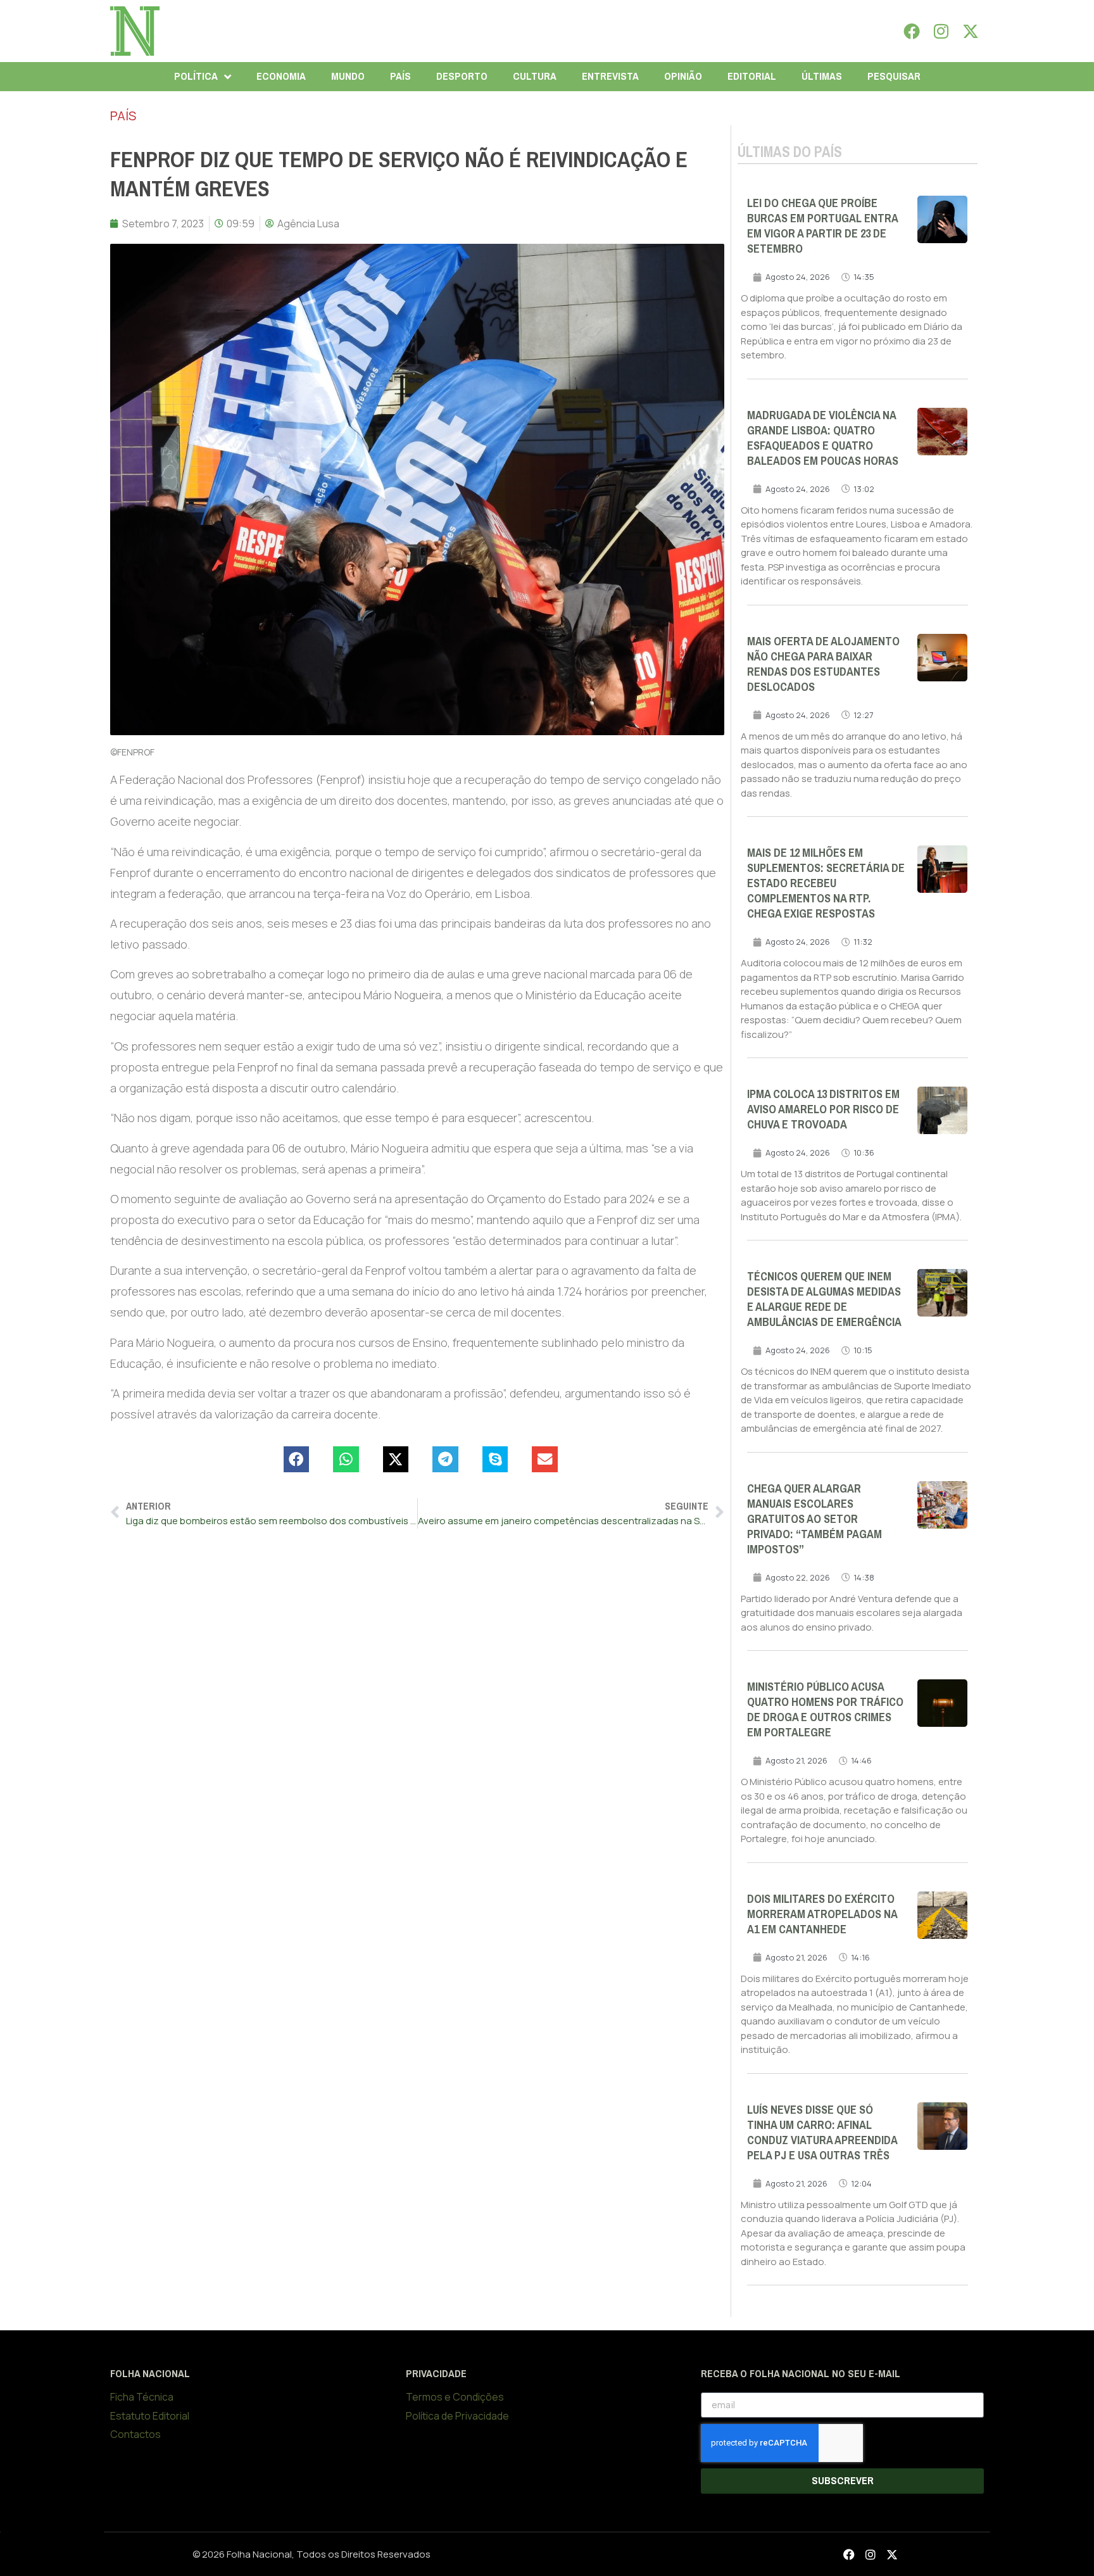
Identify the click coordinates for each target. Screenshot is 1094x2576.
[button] (297, 1459)
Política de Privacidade (457, 2416)
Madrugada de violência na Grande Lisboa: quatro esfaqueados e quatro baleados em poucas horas (823, 438)
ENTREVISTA (610, 76)
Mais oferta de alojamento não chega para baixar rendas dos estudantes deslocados (823, 664)
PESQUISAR (894, 76)
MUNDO (348, 76)
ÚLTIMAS (822, 76)
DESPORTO (462, 76)
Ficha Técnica (142, 2397)
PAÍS (400, 76)
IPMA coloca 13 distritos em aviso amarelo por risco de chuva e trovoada (823, 1109)
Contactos (135, 2434)
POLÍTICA (196, 76)
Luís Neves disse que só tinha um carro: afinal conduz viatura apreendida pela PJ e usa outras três (822, 2133)
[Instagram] (941, 31)
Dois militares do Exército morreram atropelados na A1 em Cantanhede (822, 1914)
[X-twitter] (971, 31)
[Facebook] (912, 31)
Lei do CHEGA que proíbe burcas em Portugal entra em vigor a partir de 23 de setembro (822, 226)
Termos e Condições (455, 2397)
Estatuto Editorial (150, 2416)
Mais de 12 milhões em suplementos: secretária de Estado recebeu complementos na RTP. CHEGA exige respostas (826, 883)
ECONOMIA (281, 76)
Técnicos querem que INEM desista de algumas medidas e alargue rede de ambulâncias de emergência (824, 1299)
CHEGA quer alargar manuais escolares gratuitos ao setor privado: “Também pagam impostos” (814, 1519)
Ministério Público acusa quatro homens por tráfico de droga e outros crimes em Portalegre (825, 1710)
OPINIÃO (683, 76)
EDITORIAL (752, 76)
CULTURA (535, 76)
